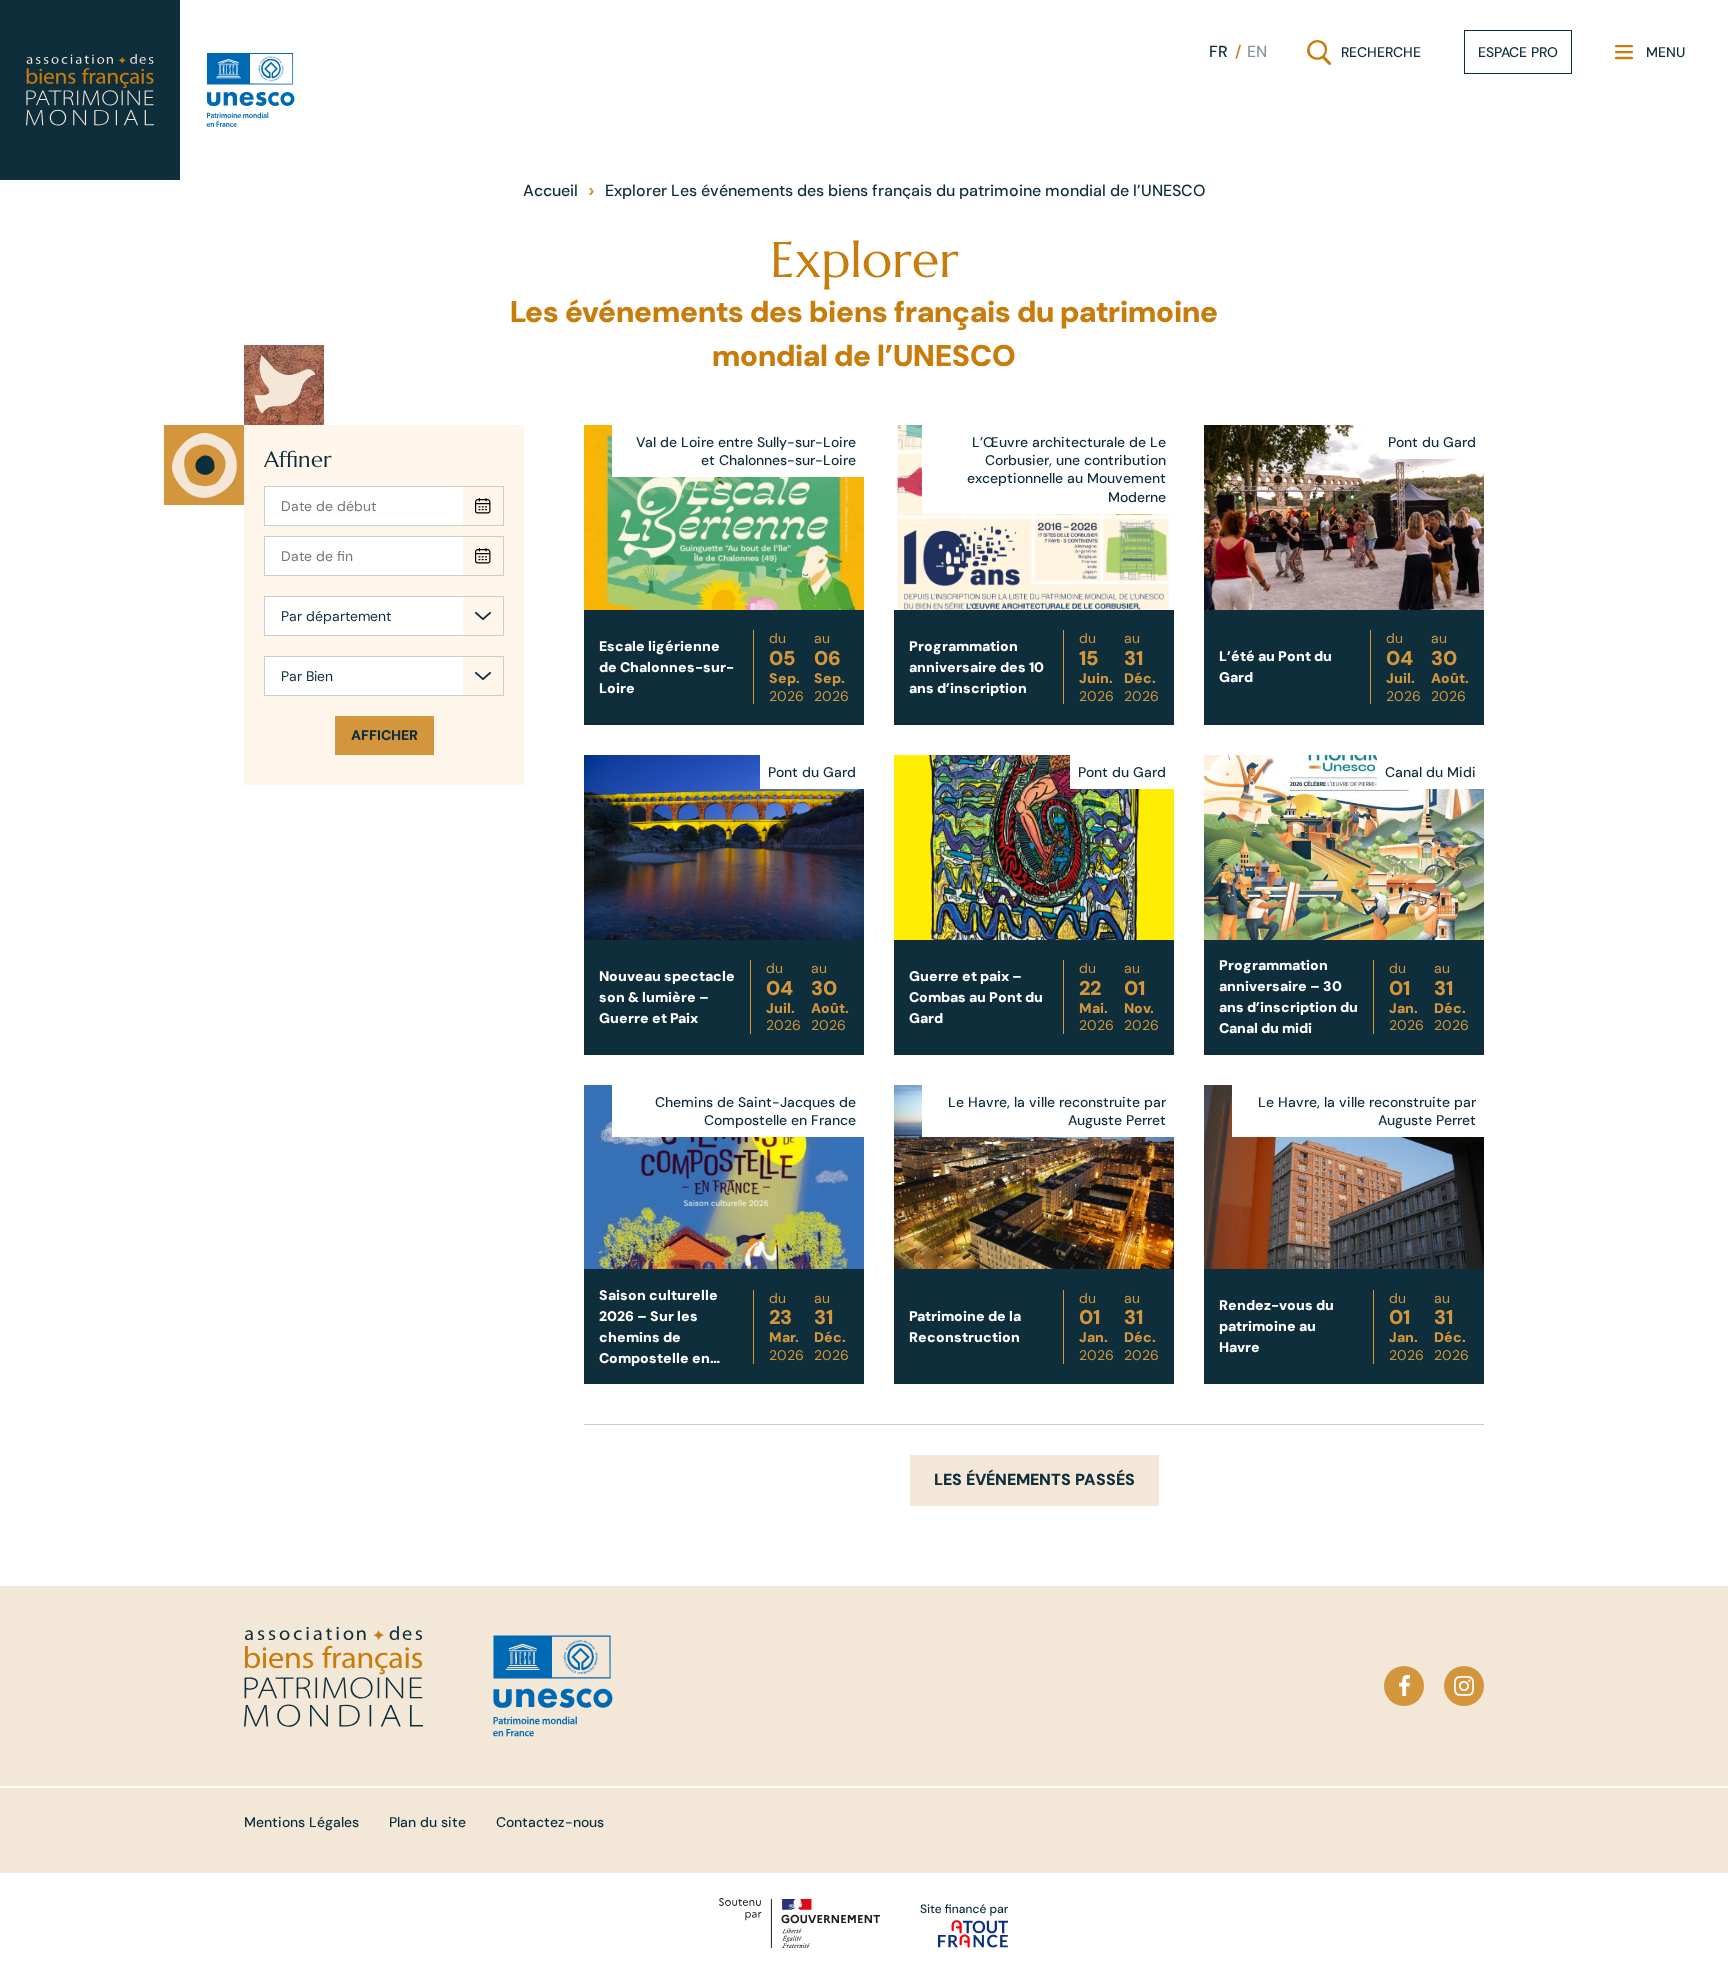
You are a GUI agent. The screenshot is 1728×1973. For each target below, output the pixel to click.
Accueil (550, 190)
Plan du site (427, 1822)
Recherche (1365, 56)
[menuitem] (1218, 52)
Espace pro (1518, 52)
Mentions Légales (301, 1822)
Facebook (1404, 1686)
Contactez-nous (550, 1822)
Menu (1650, 56)
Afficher (384, 735)
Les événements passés (1034, 1479)
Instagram (1464, 1686)
